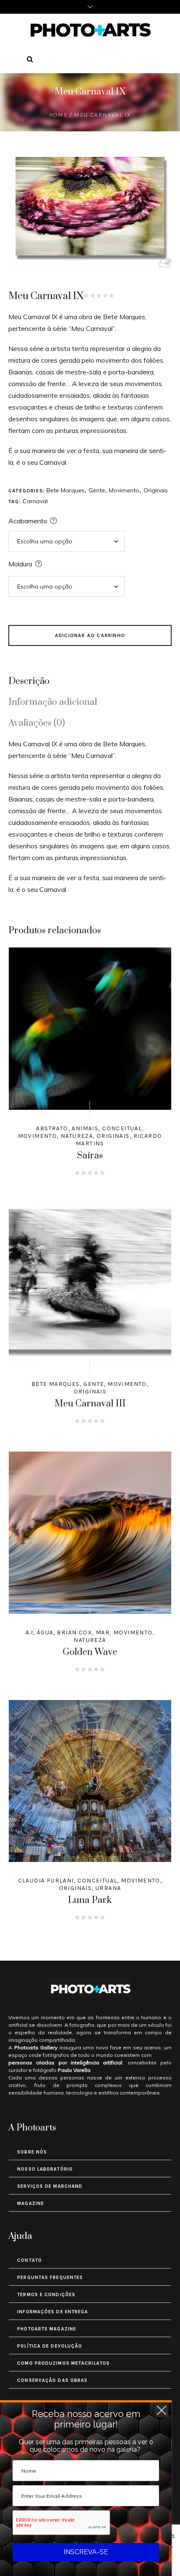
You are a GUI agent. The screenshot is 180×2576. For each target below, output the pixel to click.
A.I (29, 1632)
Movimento (124, 490)
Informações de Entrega (53, 2312)
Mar (103, 1632)
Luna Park (90, 1900)
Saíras (90, 1156)
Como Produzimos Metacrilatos (63, 2363)
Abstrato (52, 1128)
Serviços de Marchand (50, 2186)
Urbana (108, 1888)
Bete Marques (66, 490)
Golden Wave (90, 1652)
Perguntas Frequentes (50, 2278)
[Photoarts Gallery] (90, 30)
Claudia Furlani (46, 1881)
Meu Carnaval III (90, 1404)
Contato (30, 2260)
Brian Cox (75, 1632)
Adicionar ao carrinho (90, 635)
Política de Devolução (50, 2346)
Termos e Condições (46, 2295)
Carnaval (35, 501)
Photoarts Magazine (47, 2329)
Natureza (77, 1136)
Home (58, 115)
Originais (156, 490)
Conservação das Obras (52, 2380)
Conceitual (122, 1128)
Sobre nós (32, 2152)
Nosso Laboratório (45, 2169)
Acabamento (28, 521)
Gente (97, 490)
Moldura (20, 564)
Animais (85, 1128)
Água (45, 1632)
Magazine (31, 2203)
